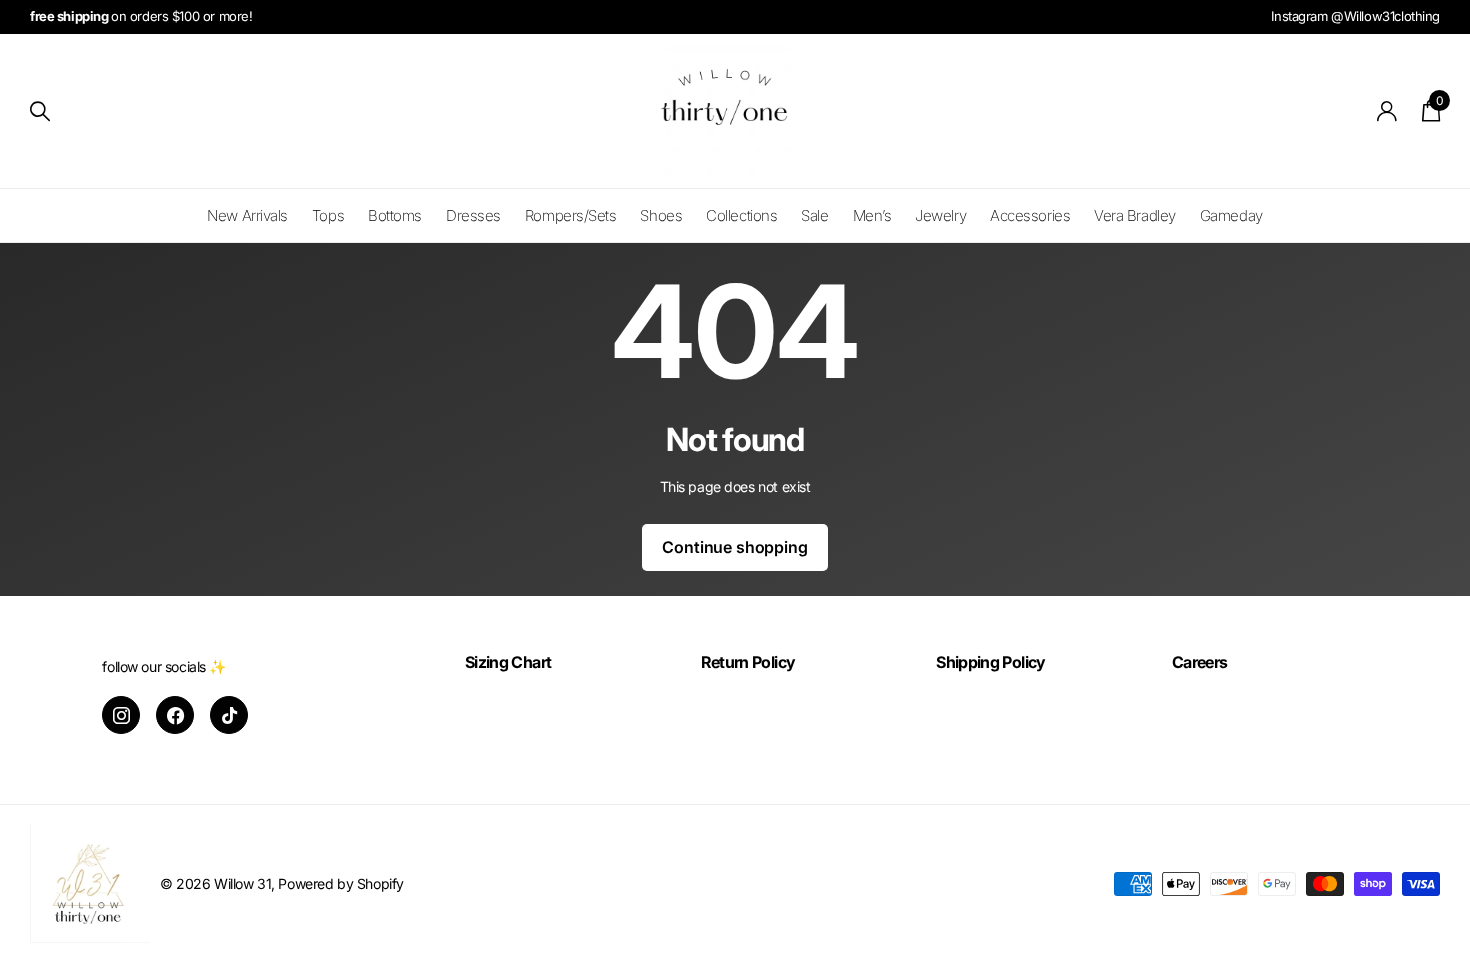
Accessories (1030, 215)
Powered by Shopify (340, 883)
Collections (741, 215)
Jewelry (940, 215)
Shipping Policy (990, 662)
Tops (328, 215)
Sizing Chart (508, 662)
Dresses (473, 215)
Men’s (872, 215)
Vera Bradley (1135, 215)
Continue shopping (734, 547)
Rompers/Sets (571, 215)
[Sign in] (1387, 111)
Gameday (1231, 215)
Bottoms (395, 215)
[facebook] (175, 715)
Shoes (661, 215)
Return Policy (748, 662)
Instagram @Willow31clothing (1355, 16)
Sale (814, 215)
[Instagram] (121, 715)
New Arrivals (247, 215)
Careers (1200, 662)
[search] (40, 111)
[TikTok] (229, 715)
